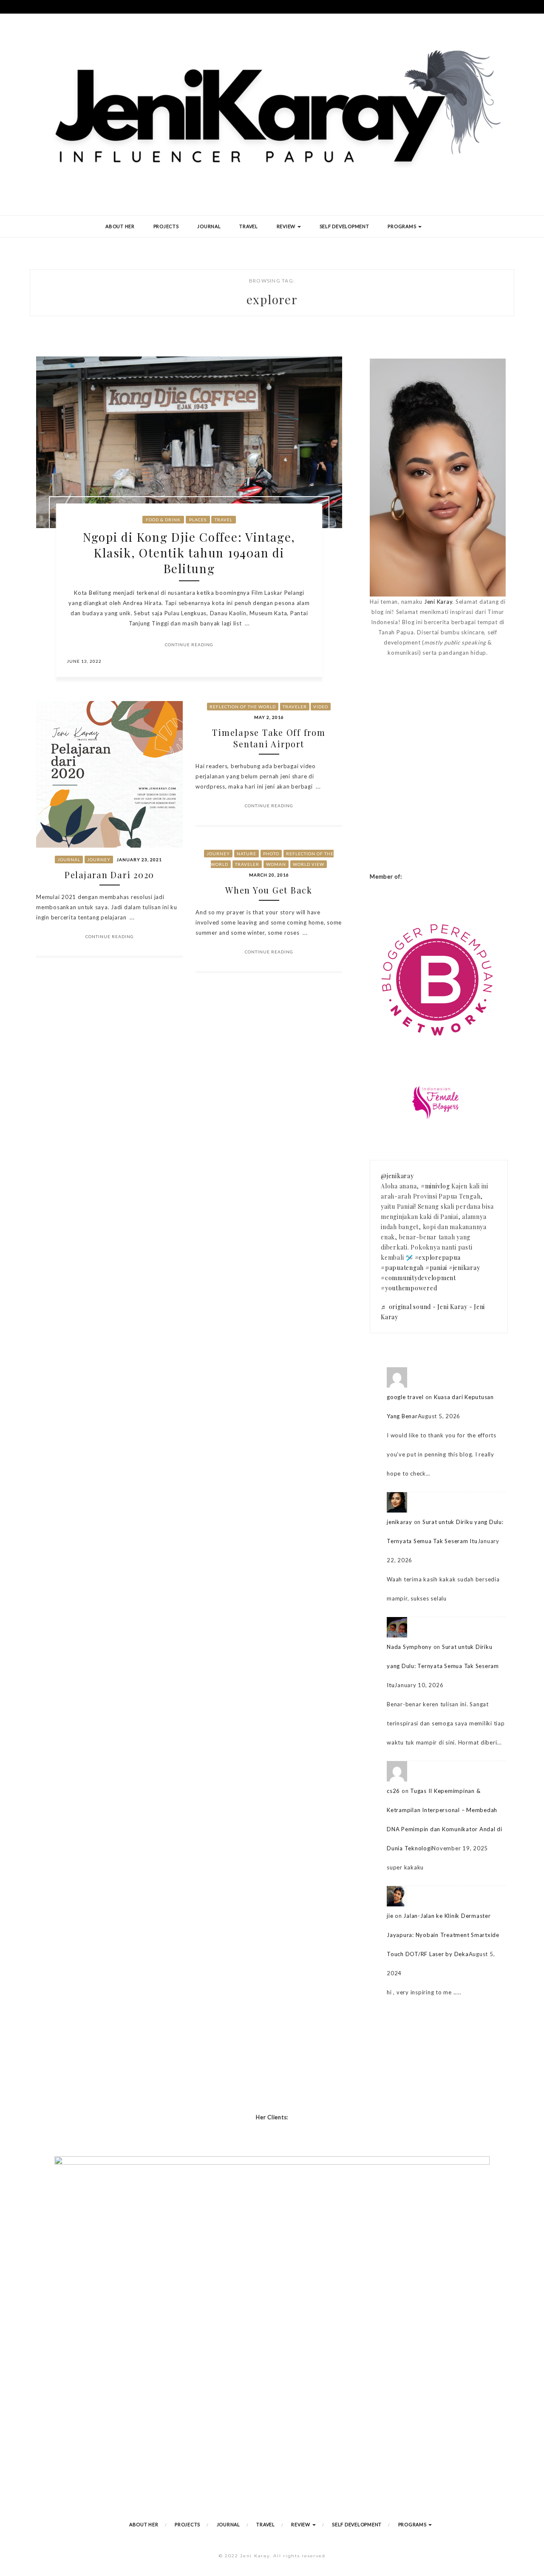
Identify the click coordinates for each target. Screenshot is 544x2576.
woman (276, 864)
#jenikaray (465, 1268)
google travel (405, 1397)
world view (309, 864)
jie (390, 1916)
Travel (249, 226)
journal (69, 860)
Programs (402, 226)
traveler (295, 707)
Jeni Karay (438, 602)
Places (198, 520)
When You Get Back (269, 890)
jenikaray (399, 1522)
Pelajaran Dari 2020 (109, 875)
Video (321, 707)
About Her (120, 226)
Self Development (344, 226)
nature (246, 854)
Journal (209, 226)
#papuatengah (402, 1268)
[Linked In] (306, 661)
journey (99, 860)
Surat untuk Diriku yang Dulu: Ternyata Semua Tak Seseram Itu (443, 1666)
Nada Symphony (409, 1647)
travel (224, 520)
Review (287, 226)
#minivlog (435, 1186)
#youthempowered (409, 1288)
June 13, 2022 (84, 661)
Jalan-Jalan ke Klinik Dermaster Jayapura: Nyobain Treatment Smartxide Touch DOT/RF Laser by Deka (443, 1935)
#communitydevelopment (418, 1278)
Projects (166, 226)
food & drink (163, 520)
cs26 (393, 1791)
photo (271, 854)
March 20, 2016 (269, 875)
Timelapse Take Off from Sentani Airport (269, 738)
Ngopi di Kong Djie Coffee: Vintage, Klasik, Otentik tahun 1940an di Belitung (189, 553)
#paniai (436, 1268)
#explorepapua (438, 1257)
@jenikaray (397, 1176)
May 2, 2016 (269, 717)
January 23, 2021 (139, 860)
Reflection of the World (243, 707)
